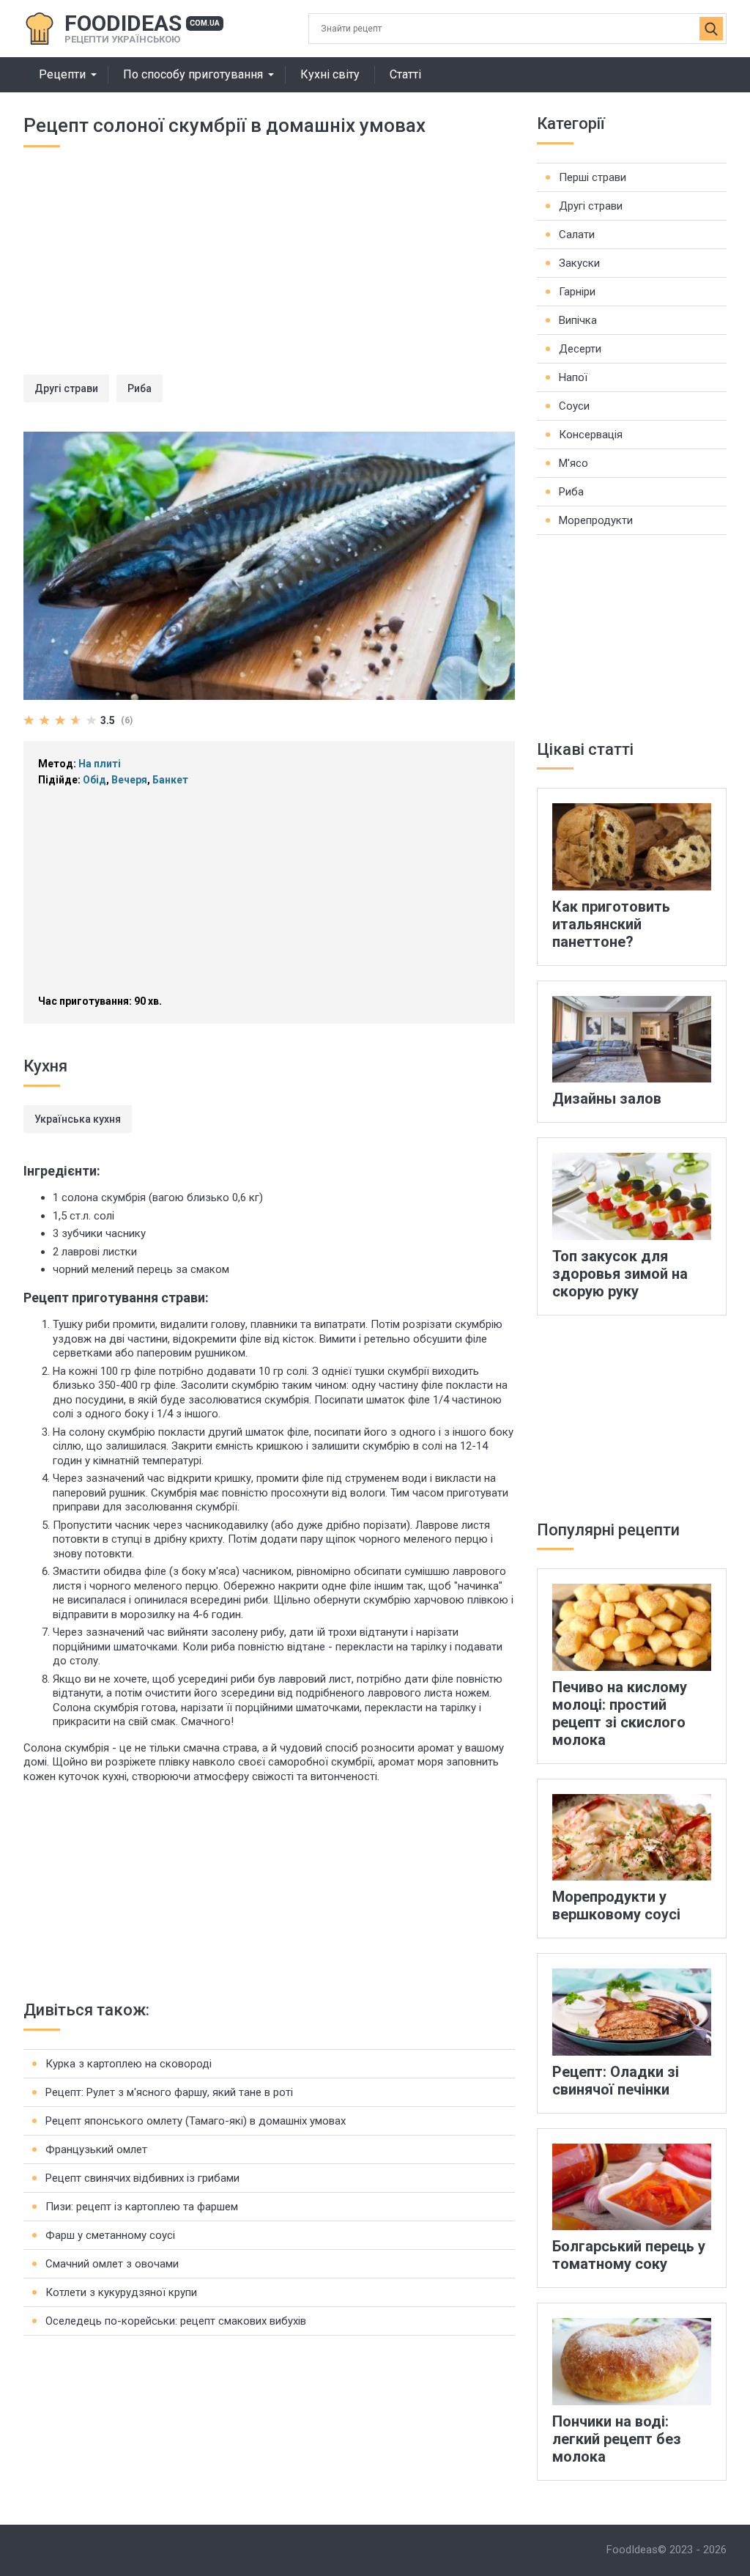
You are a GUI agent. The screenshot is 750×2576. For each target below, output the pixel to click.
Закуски (579, 263)
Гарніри (577, 292)
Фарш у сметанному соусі (110, 2235)
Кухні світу (330, 74)
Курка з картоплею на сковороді (129, 2064)
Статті (405, 74)
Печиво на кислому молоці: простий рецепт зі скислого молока (620, 1713)
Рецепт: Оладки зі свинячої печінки (616, 2081)
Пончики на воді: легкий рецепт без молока (617, 2439)
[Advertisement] (269, 272)
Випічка (578, 320)
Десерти (580, 349)
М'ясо (573, 463)
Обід (94, 780)
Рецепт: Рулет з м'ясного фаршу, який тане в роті (169, 2092)
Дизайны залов (607, 1099)
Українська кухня (78, 1119)
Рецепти (62, 74)
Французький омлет (96, 2149)
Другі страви (66, 388)
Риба (140, 388)
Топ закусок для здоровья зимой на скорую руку (620, 1274)
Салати (577, 235)
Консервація (591, 435)
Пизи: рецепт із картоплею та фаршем (142, 2207)
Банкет (170, 780)
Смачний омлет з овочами (112, 2264)
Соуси (574, 406)
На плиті (100, 764)
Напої (573, 377)
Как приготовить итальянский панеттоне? (611, 924)
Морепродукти (596, 520)
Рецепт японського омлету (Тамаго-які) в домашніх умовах (196, 2121)
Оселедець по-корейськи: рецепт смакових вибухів (176, 2321)
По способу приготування (193, 74)
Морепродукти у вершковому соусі (616, 1905)
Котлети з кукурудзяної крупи (121, 2292)
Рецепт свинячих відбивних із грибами (142, 2178)
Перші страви (593, 177)
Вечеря (129, 780)
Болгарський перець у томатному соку (629, 2255)
